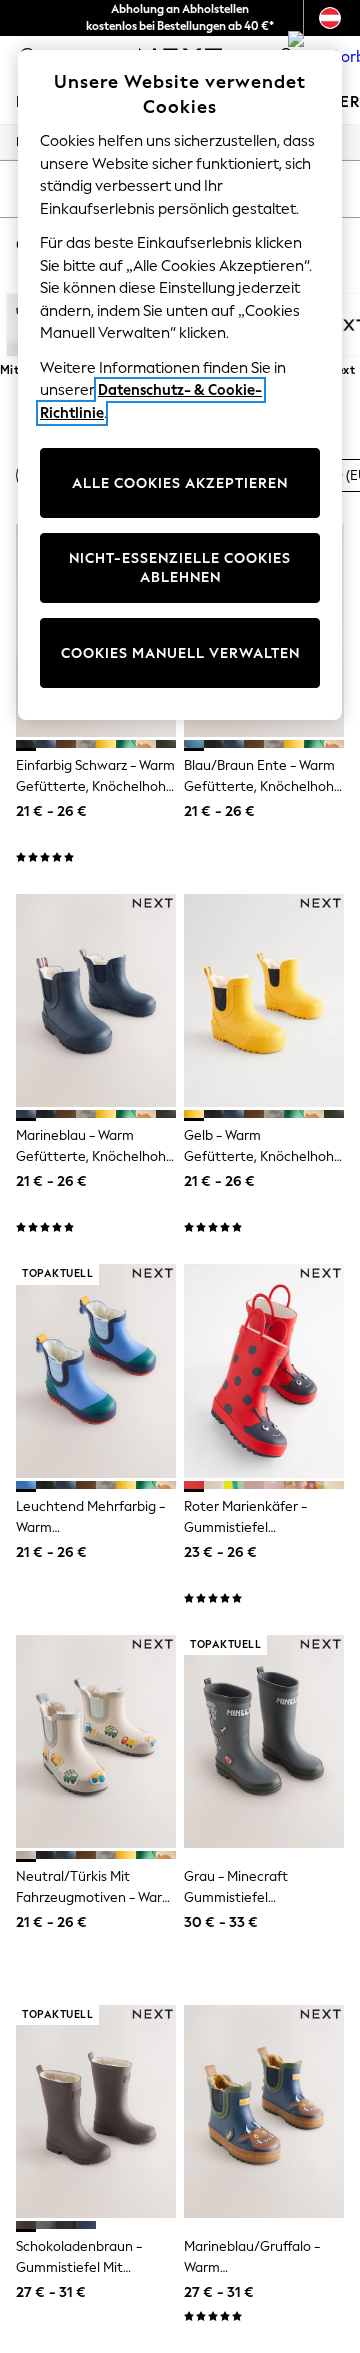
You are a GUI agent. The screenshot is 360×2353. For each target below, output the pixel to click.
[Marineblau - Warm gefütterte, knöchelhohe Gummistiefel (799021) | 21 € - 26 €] (96, 1000)
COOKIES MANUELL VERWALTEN (180, 653)
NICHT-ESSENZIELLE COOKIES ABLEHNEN (180, 568)
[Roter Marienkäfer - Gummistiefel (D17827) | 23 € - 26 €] (264, 1370)
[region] (180, 385)
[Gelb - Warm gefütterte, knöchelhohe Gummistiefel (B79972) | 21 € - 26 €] (264, 1000)
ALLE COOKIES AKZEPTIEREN (180, 483)
